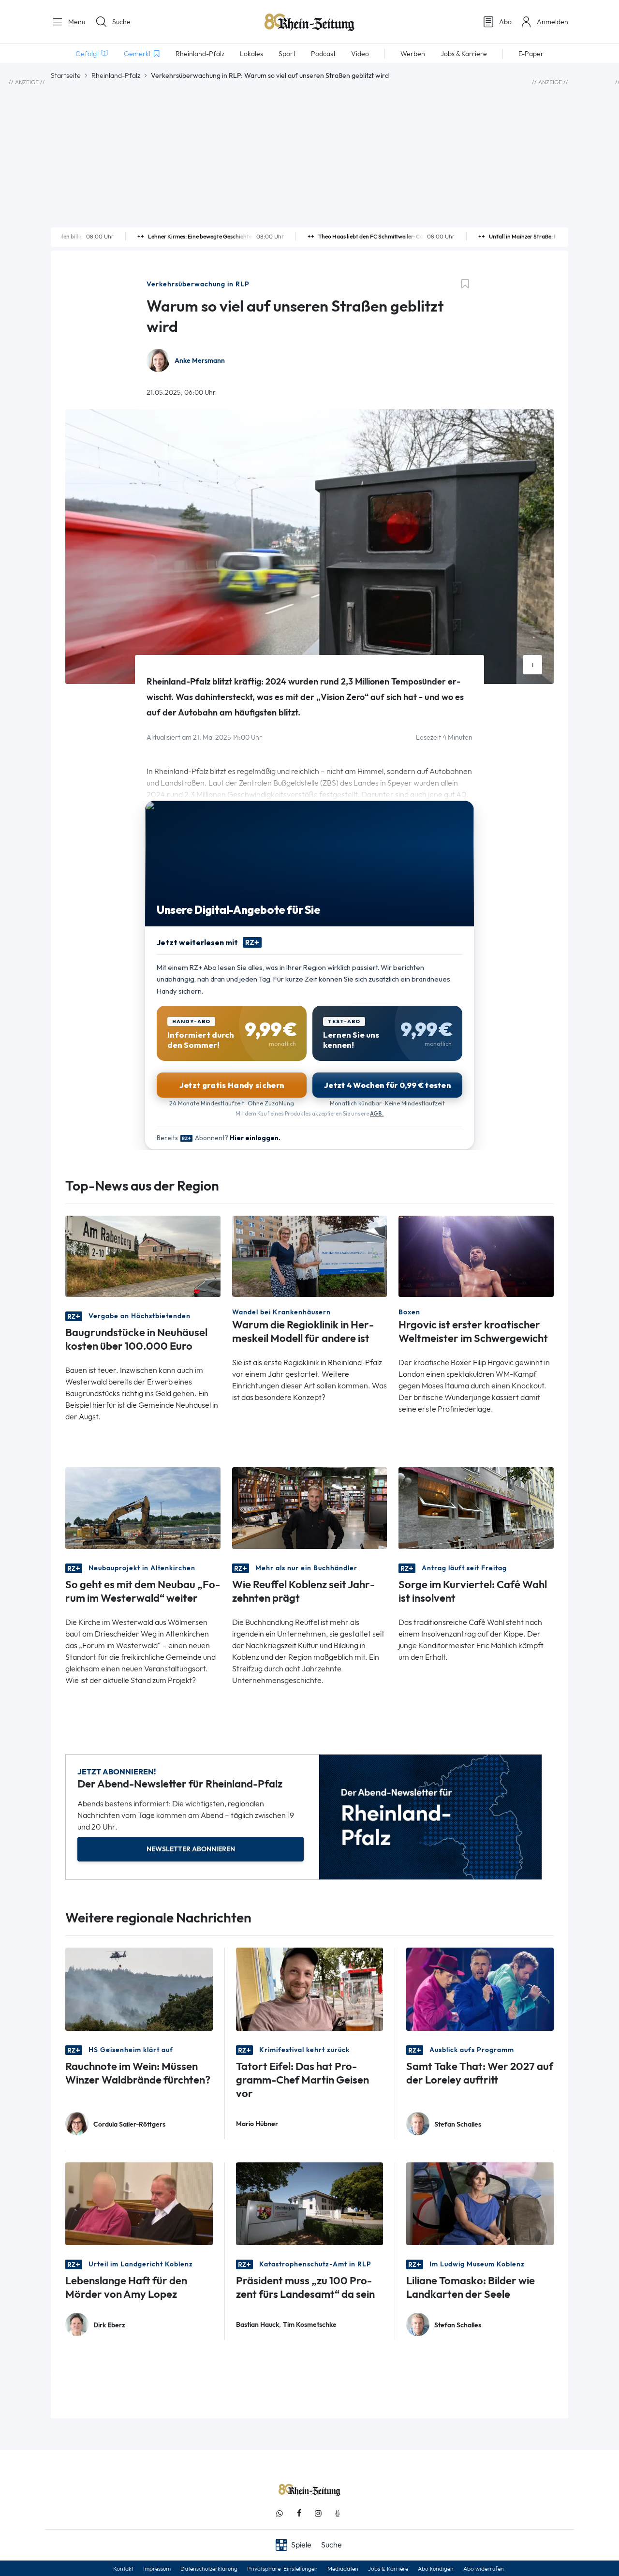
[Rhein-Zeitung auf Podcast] (338, 2513)
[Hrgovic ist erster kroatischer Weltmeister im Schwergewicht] (476, 1256)
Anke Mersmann (200, 361)
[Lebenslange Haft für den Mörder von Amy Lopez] (139, 2203)
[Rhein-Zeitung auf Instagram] (318, 2513)
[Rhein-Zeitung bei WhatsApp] (280, 2513)
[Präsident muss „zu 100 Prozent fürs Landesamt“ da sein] (310, 2203)
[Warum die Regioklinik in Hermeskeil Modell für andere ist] (310, 1256)
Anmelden (553, 22)
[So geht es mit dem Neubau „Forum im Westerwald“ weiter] (143, 1507)
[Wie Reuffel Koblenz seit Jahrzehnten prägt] (310, 1507)
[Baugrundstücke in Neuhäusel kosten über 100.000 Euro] (143, 1256)
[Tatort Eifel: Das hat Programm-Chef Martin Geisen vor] (310, 1988)
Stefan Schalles (458, 2124)
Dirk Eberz (109, 2325)
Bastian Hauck (258, 2325)
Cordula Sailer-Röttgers (129, 2124)
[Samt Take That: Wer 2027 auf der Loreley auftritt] (480, 1988)
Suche (121, 22)
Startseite (66, 75)
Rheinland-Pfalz (116, 75)
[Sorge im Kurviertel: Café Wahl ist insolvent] (476, 1507)
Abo (505, 22)
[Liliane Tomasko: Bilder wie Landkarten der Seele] (480, 2203)
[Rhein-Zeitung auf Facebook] (299, 2513)
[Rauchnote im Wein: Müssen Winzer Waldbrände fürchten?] (139, 1988)
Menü (76, 22)
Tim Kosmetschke (310, 2325)
